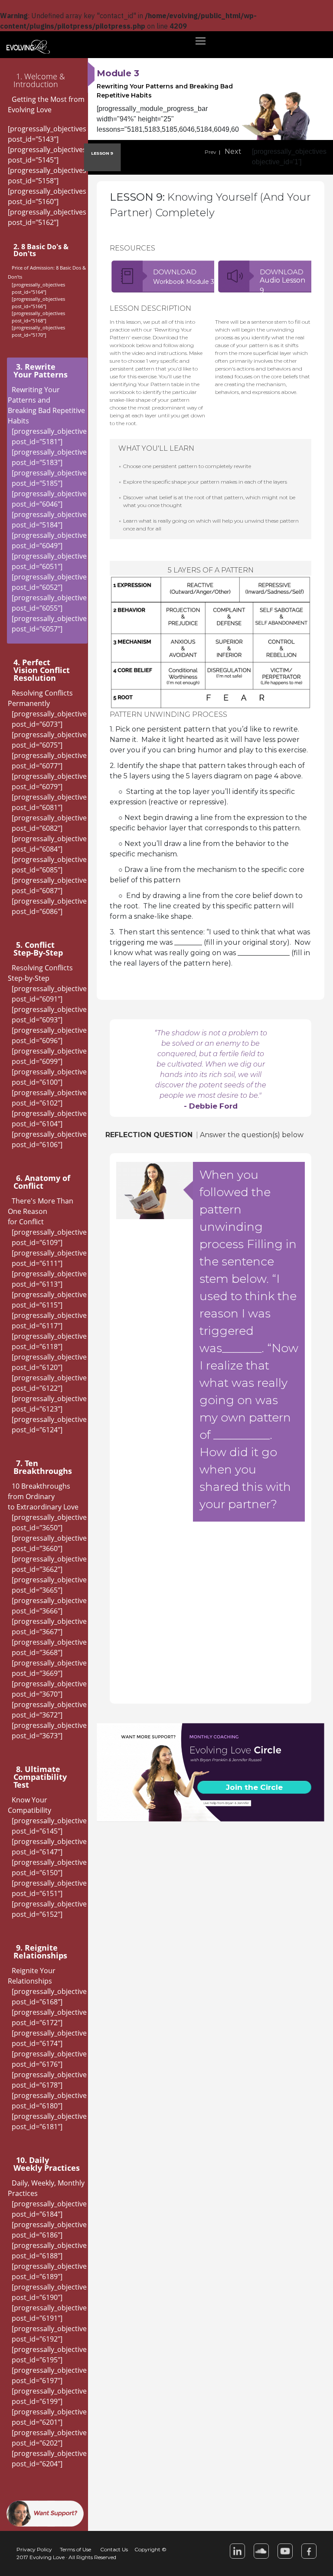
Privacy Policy (34, 2549)
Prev (211, 152)
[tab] (47, 80)
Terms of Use (75, 2549)
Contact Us (114, 2549)
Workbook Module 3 (184, 282)
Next (233, 151)
